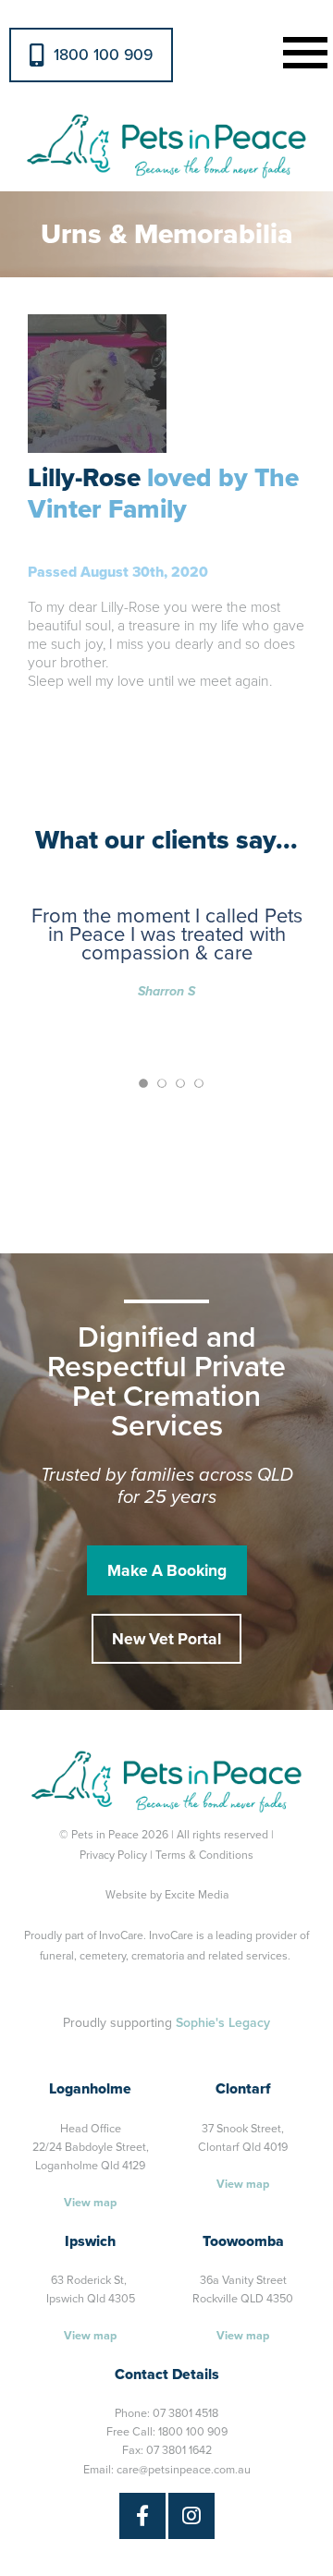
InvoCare (121, 1935)
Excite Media (197, 1895)
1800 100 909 (103, 55)
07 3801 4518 (185, 2413)
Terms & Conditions (204, 1855)
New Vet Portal (166, 1639)
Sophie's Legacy (223, 2023)
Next (292, 305)
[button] (302, 50)
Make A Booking (167, 1571)
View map (90, 2203)
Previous (41, 305)
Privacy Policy (113, 1855)
